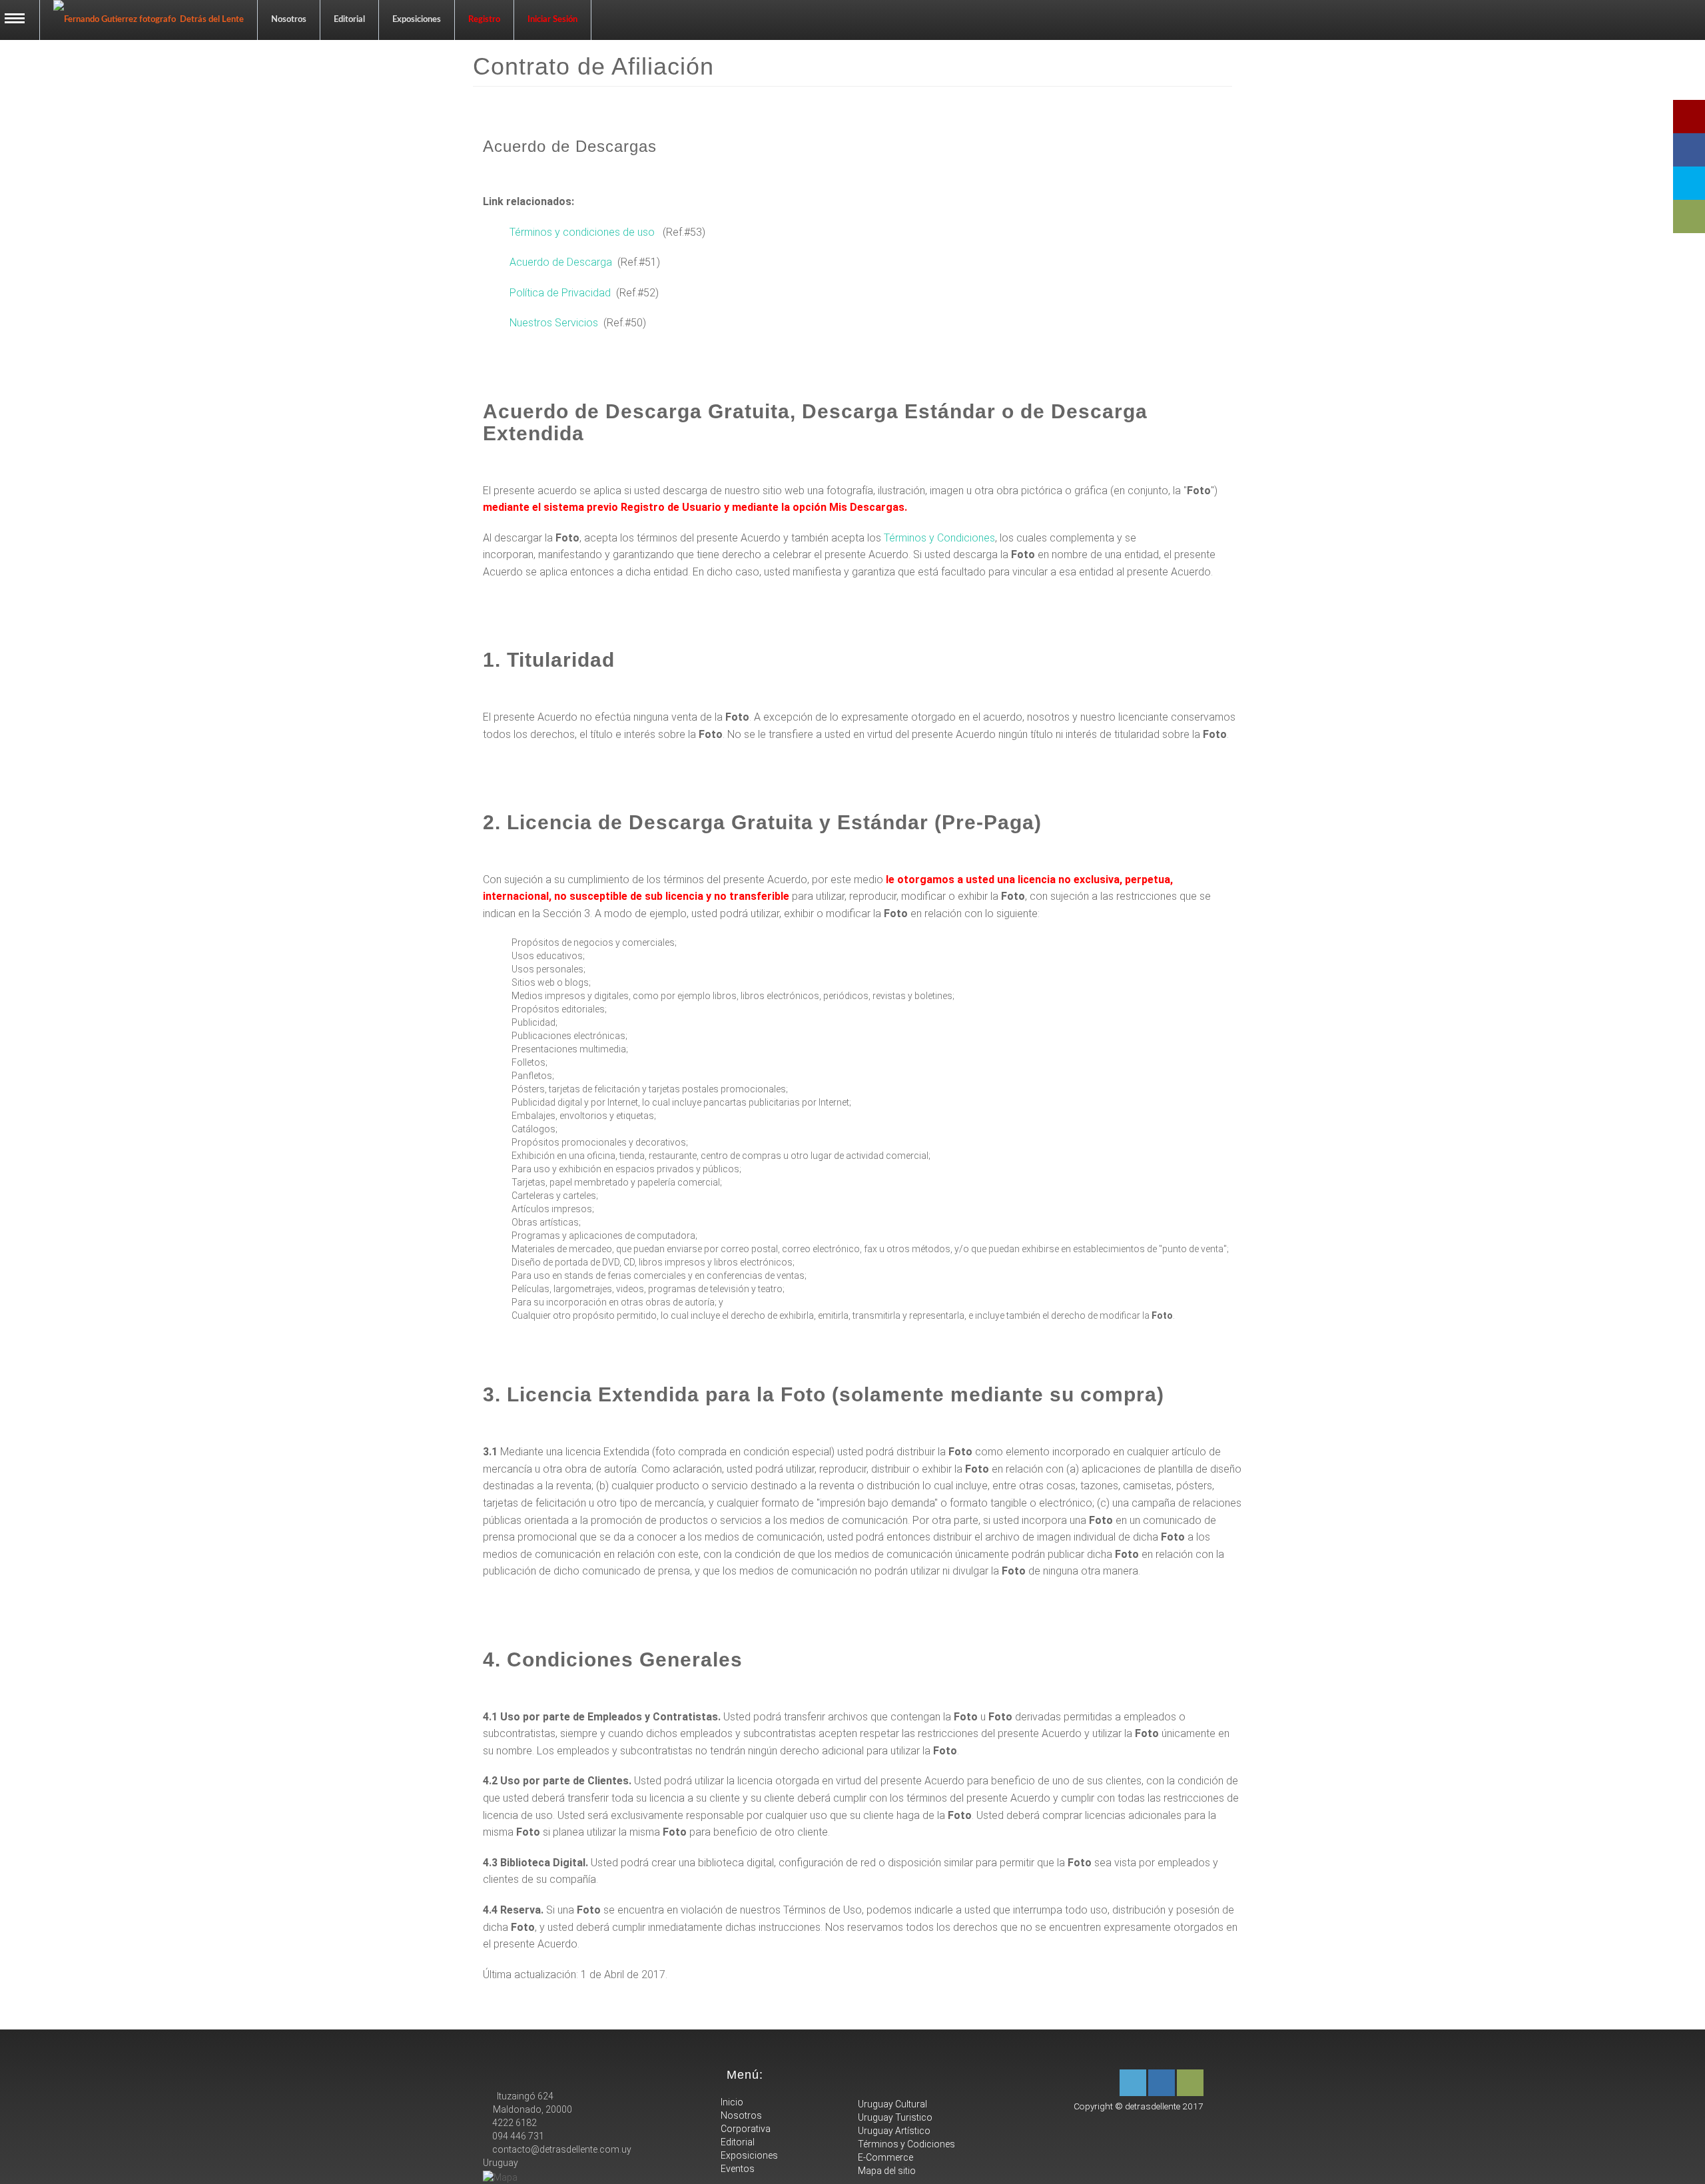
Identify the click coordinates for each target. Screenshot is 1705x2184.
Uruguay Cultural (891, 2104)
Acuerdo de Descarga (561, 262)
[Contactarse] (1133, 2083)
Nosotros (289, 20)
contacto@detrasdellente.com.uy (561, 2149)
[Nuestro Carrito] (1190, 2083)
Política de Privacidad (560, 293)
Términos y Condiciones (939, 538)
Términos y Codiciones (905, 2144)
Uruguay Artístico (893, 2131)
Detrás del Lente (210, 20)
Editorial (349, 20)
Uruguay (501, 2163)
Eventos (737, 2169)
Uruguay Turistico (894, 2117)
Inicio (731, 2102)
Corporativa (745, 2129)
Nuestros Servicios (554, 323)
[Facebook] (1162, 2083)
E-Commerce (884, 2157)
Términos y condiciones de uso (582, 232)
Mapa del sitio (886, 2171)
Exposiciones (417, 20)
